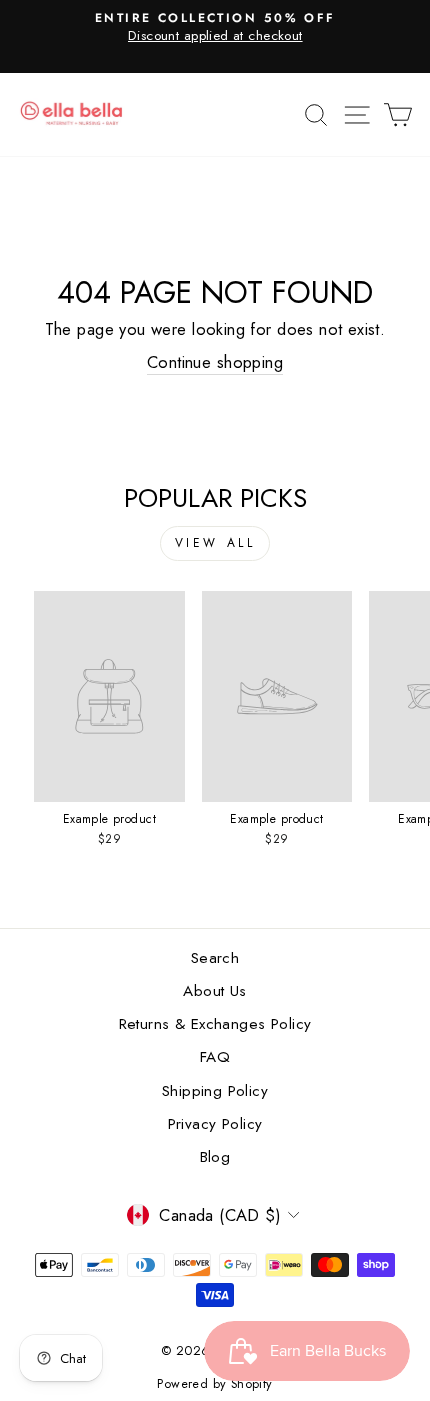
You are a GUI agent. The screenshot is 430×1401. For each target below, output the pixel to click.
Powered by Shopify (214, 1384)
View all (215, 543)
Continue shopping (215, 362)
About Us (214, 991)
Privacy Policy (215, 1124)
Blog (215, 1157)
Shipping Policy (215, 1091)
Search (215, 958)
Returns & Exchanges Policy (215, 1024)
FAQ (215, 1057)
